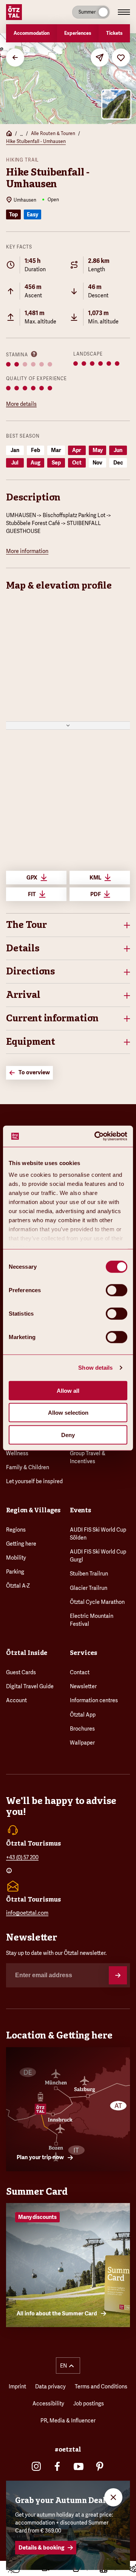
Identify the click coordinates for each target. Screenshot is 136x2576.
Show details (95, 1368)
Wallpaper (82, 1743)
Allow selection (68, 1413)
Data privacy (50, 2386)
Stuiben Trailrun (89, 1574)
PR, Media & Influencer (68, 2421)
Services (83, 1653)
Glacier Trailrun (89, 1588)
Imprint (17, 2386)
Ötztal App (83, 1715)
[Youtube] (79, 2466)
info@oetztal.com (27, 1913)
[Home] (9, 134)
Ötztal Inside (27, 1653)
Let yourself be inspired (34, 1481)
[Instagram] (36, 2466)
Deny (68, 1435)
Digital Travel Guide (30, 1686)
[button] (68, 925)
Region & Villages (33, 1510)
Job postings (89, 2404)
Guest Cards (21, 1672)
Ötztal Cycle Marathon (97, 1602)
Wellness (17, 1453)
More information (27, 551)
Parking (15, 1572)
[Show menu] (124, 12)
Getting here (21, 1544)
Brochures (82, 1729)
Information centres (94, 1700)
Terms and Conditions (101, 2386)
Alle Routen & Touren (53, 134)
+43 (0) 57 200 (22, 1857)
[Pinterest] (100, 2466)
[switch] (117, 1290)
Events (80, 1510)
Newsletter (83, 1686)
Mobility (16, 1558)
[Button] (118, 1975)
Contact (80, 1672)
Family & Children (28, 1467)
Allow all (68, 1390)
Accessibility (48, 2404)
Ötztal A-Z (18, 1586)
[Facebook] (57, 2466)
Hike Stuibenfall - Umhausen (36, 141)
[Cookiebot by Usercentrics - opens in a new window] (96, 1136)
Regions (16, 1530)
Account (16, 1700)
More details (21, 404)
